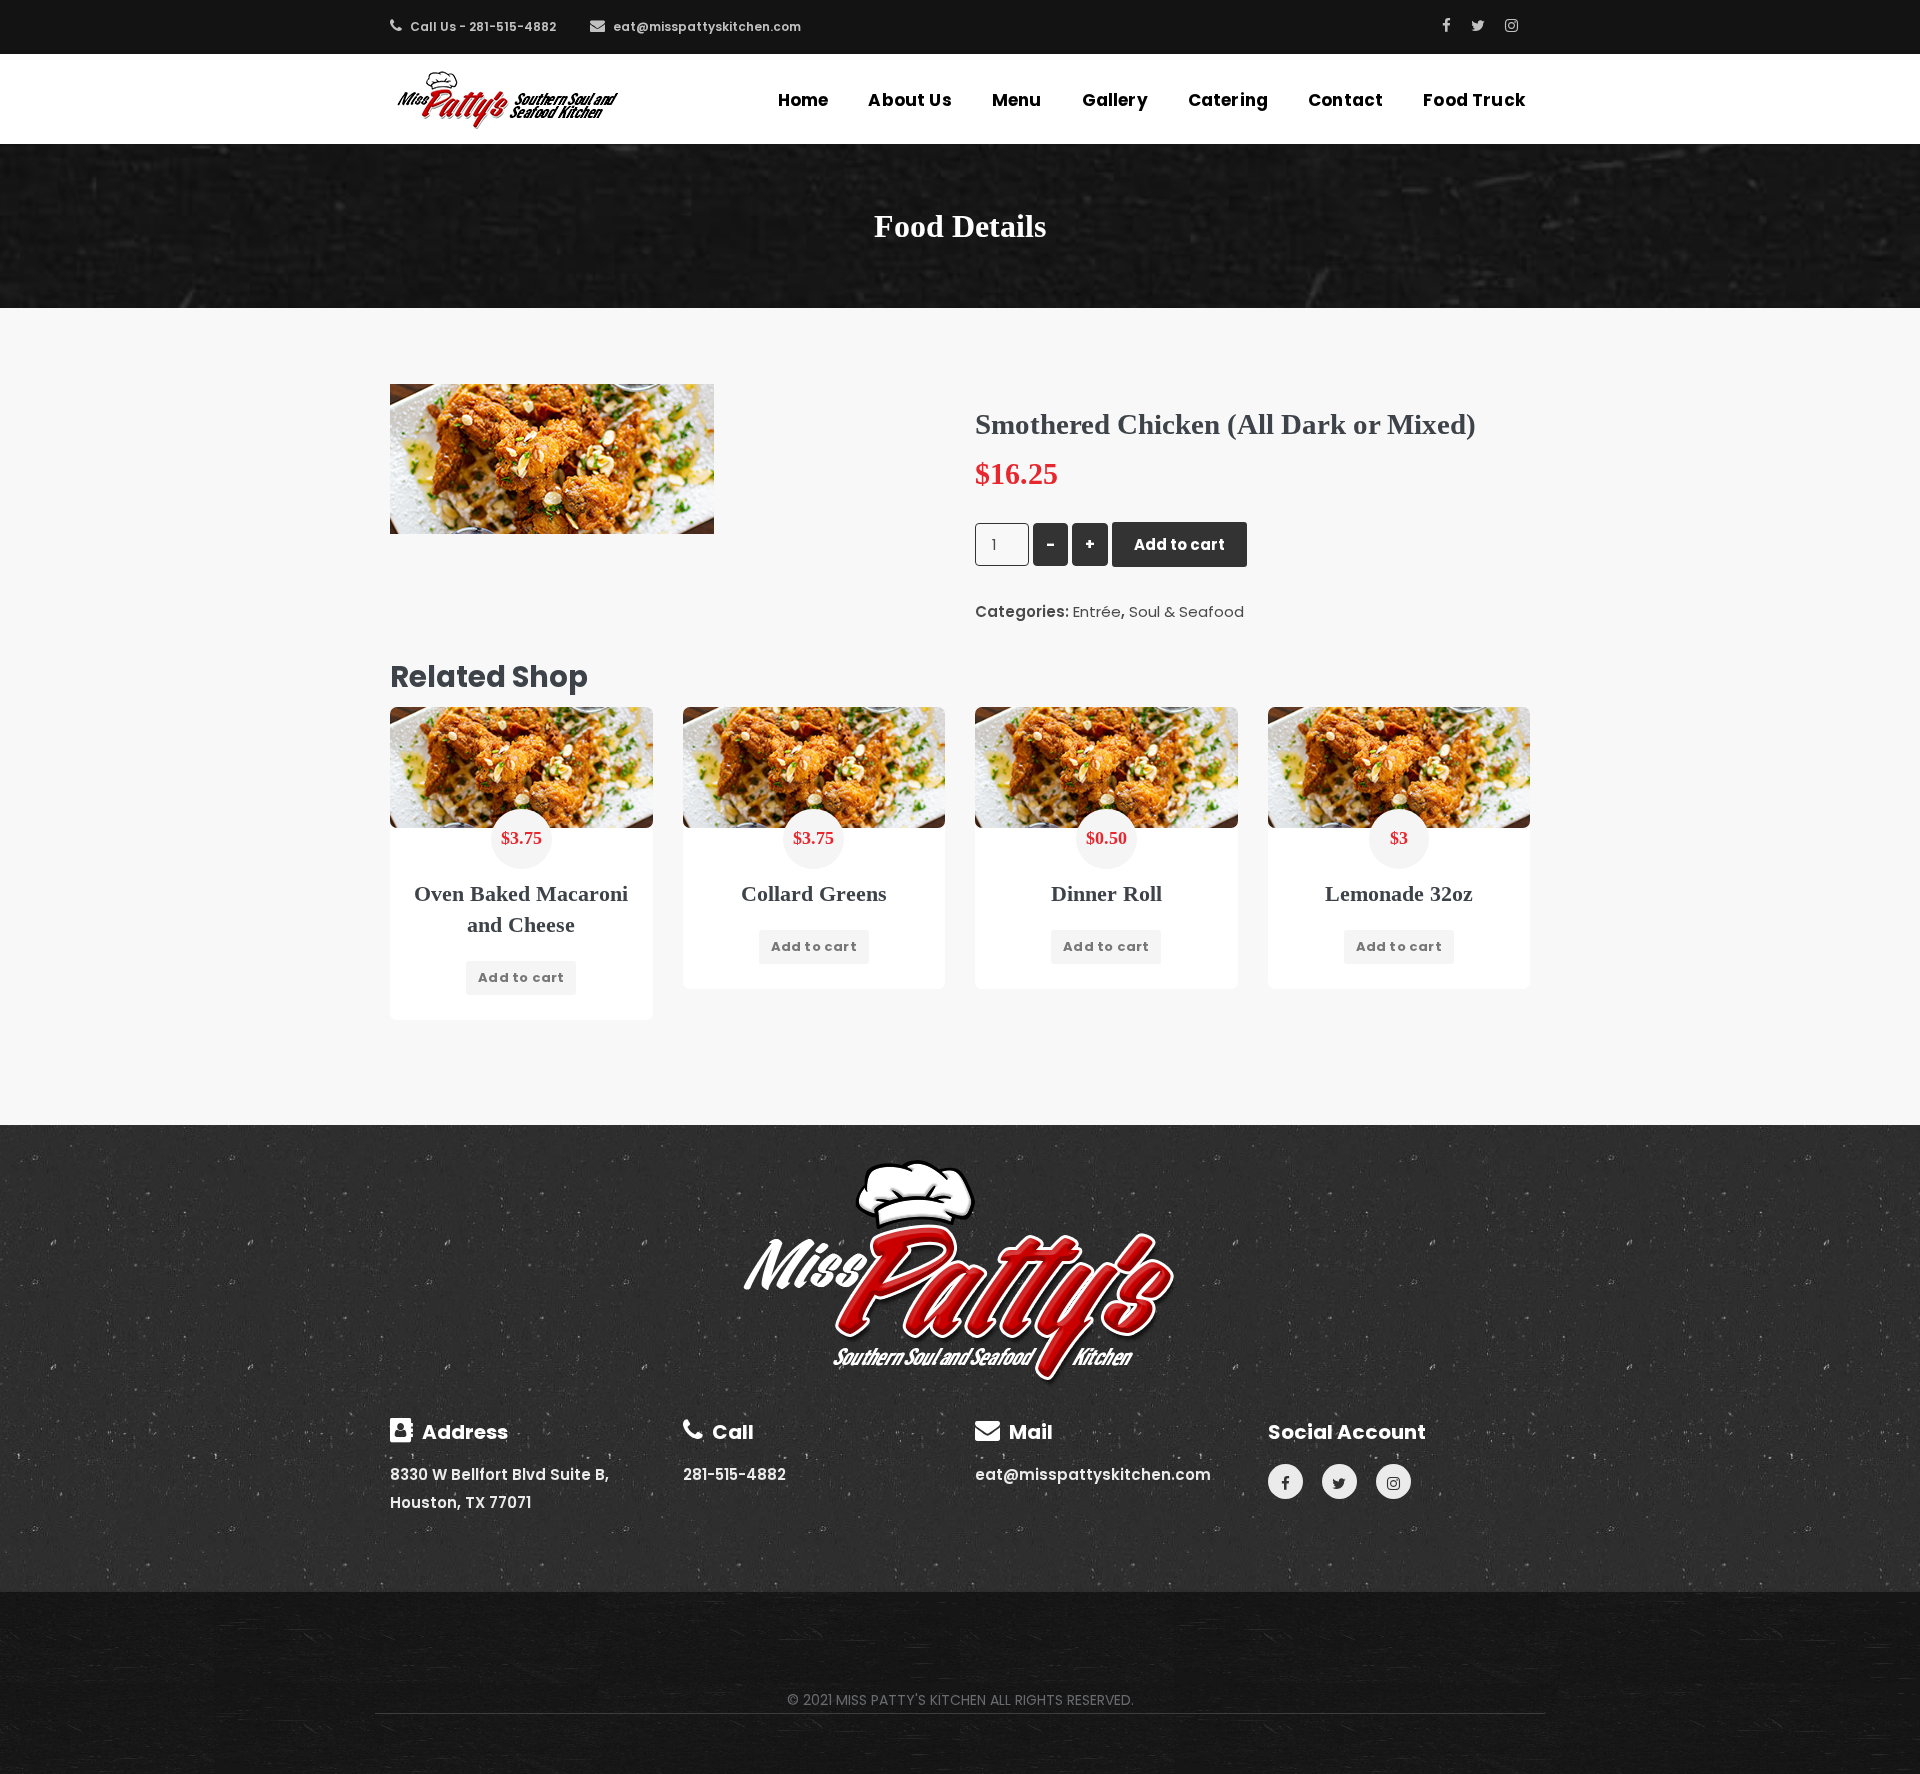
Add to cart (1179, 544)
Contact (1345, 100)
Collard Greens (814, 893)
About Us (909, 100)
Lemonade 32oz (1399, 893)
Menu (1017, 100)
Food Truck (1474, 100)
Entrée (1097, 611)
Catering (1228, 100)
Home (803, 100)
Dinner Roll (1106, 893)
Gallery (1115, 100)
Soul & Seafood (1186, 611)
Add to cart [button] (521, 977)
